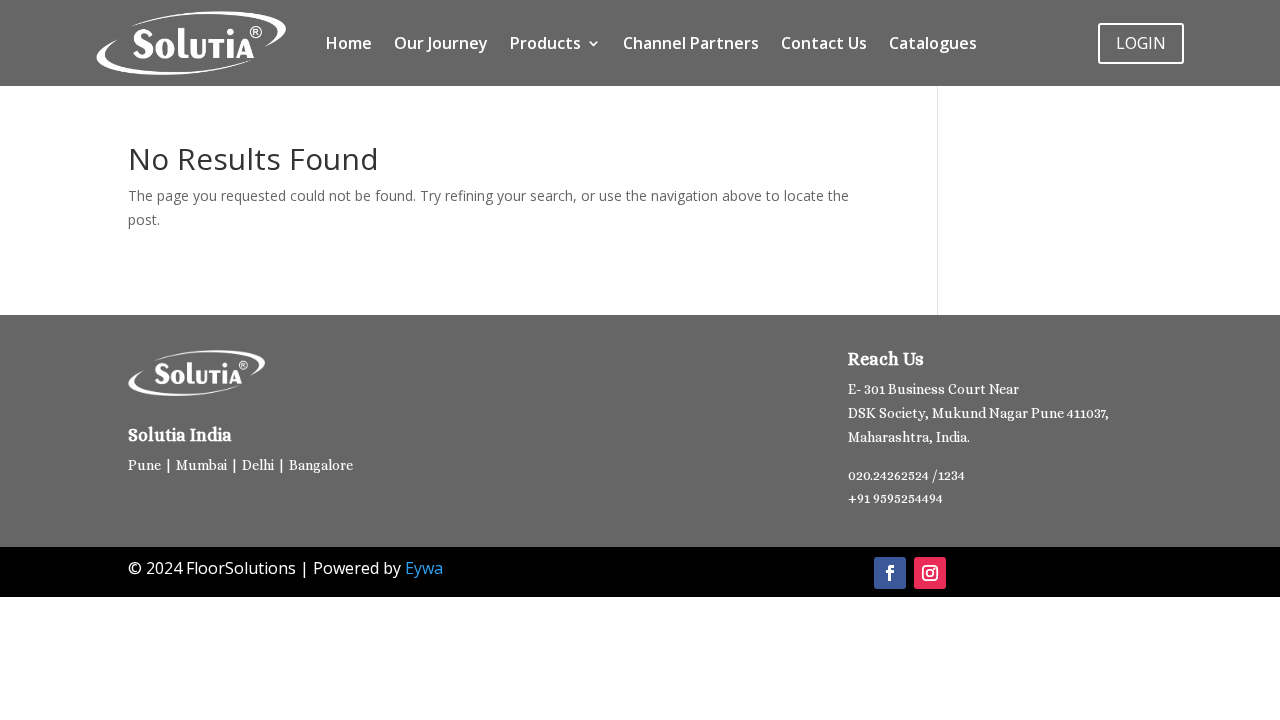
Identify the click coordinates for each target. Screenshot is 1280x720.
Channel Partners (691, 43)
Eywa (424, 568)
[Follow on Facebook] (890, 573)
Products (545, 43)
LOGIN (1141, 43)
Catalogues (933, 43)
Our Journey (441, 43)
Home (349, 43)
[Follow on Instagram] (930, 573)
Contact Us (824, 43)
